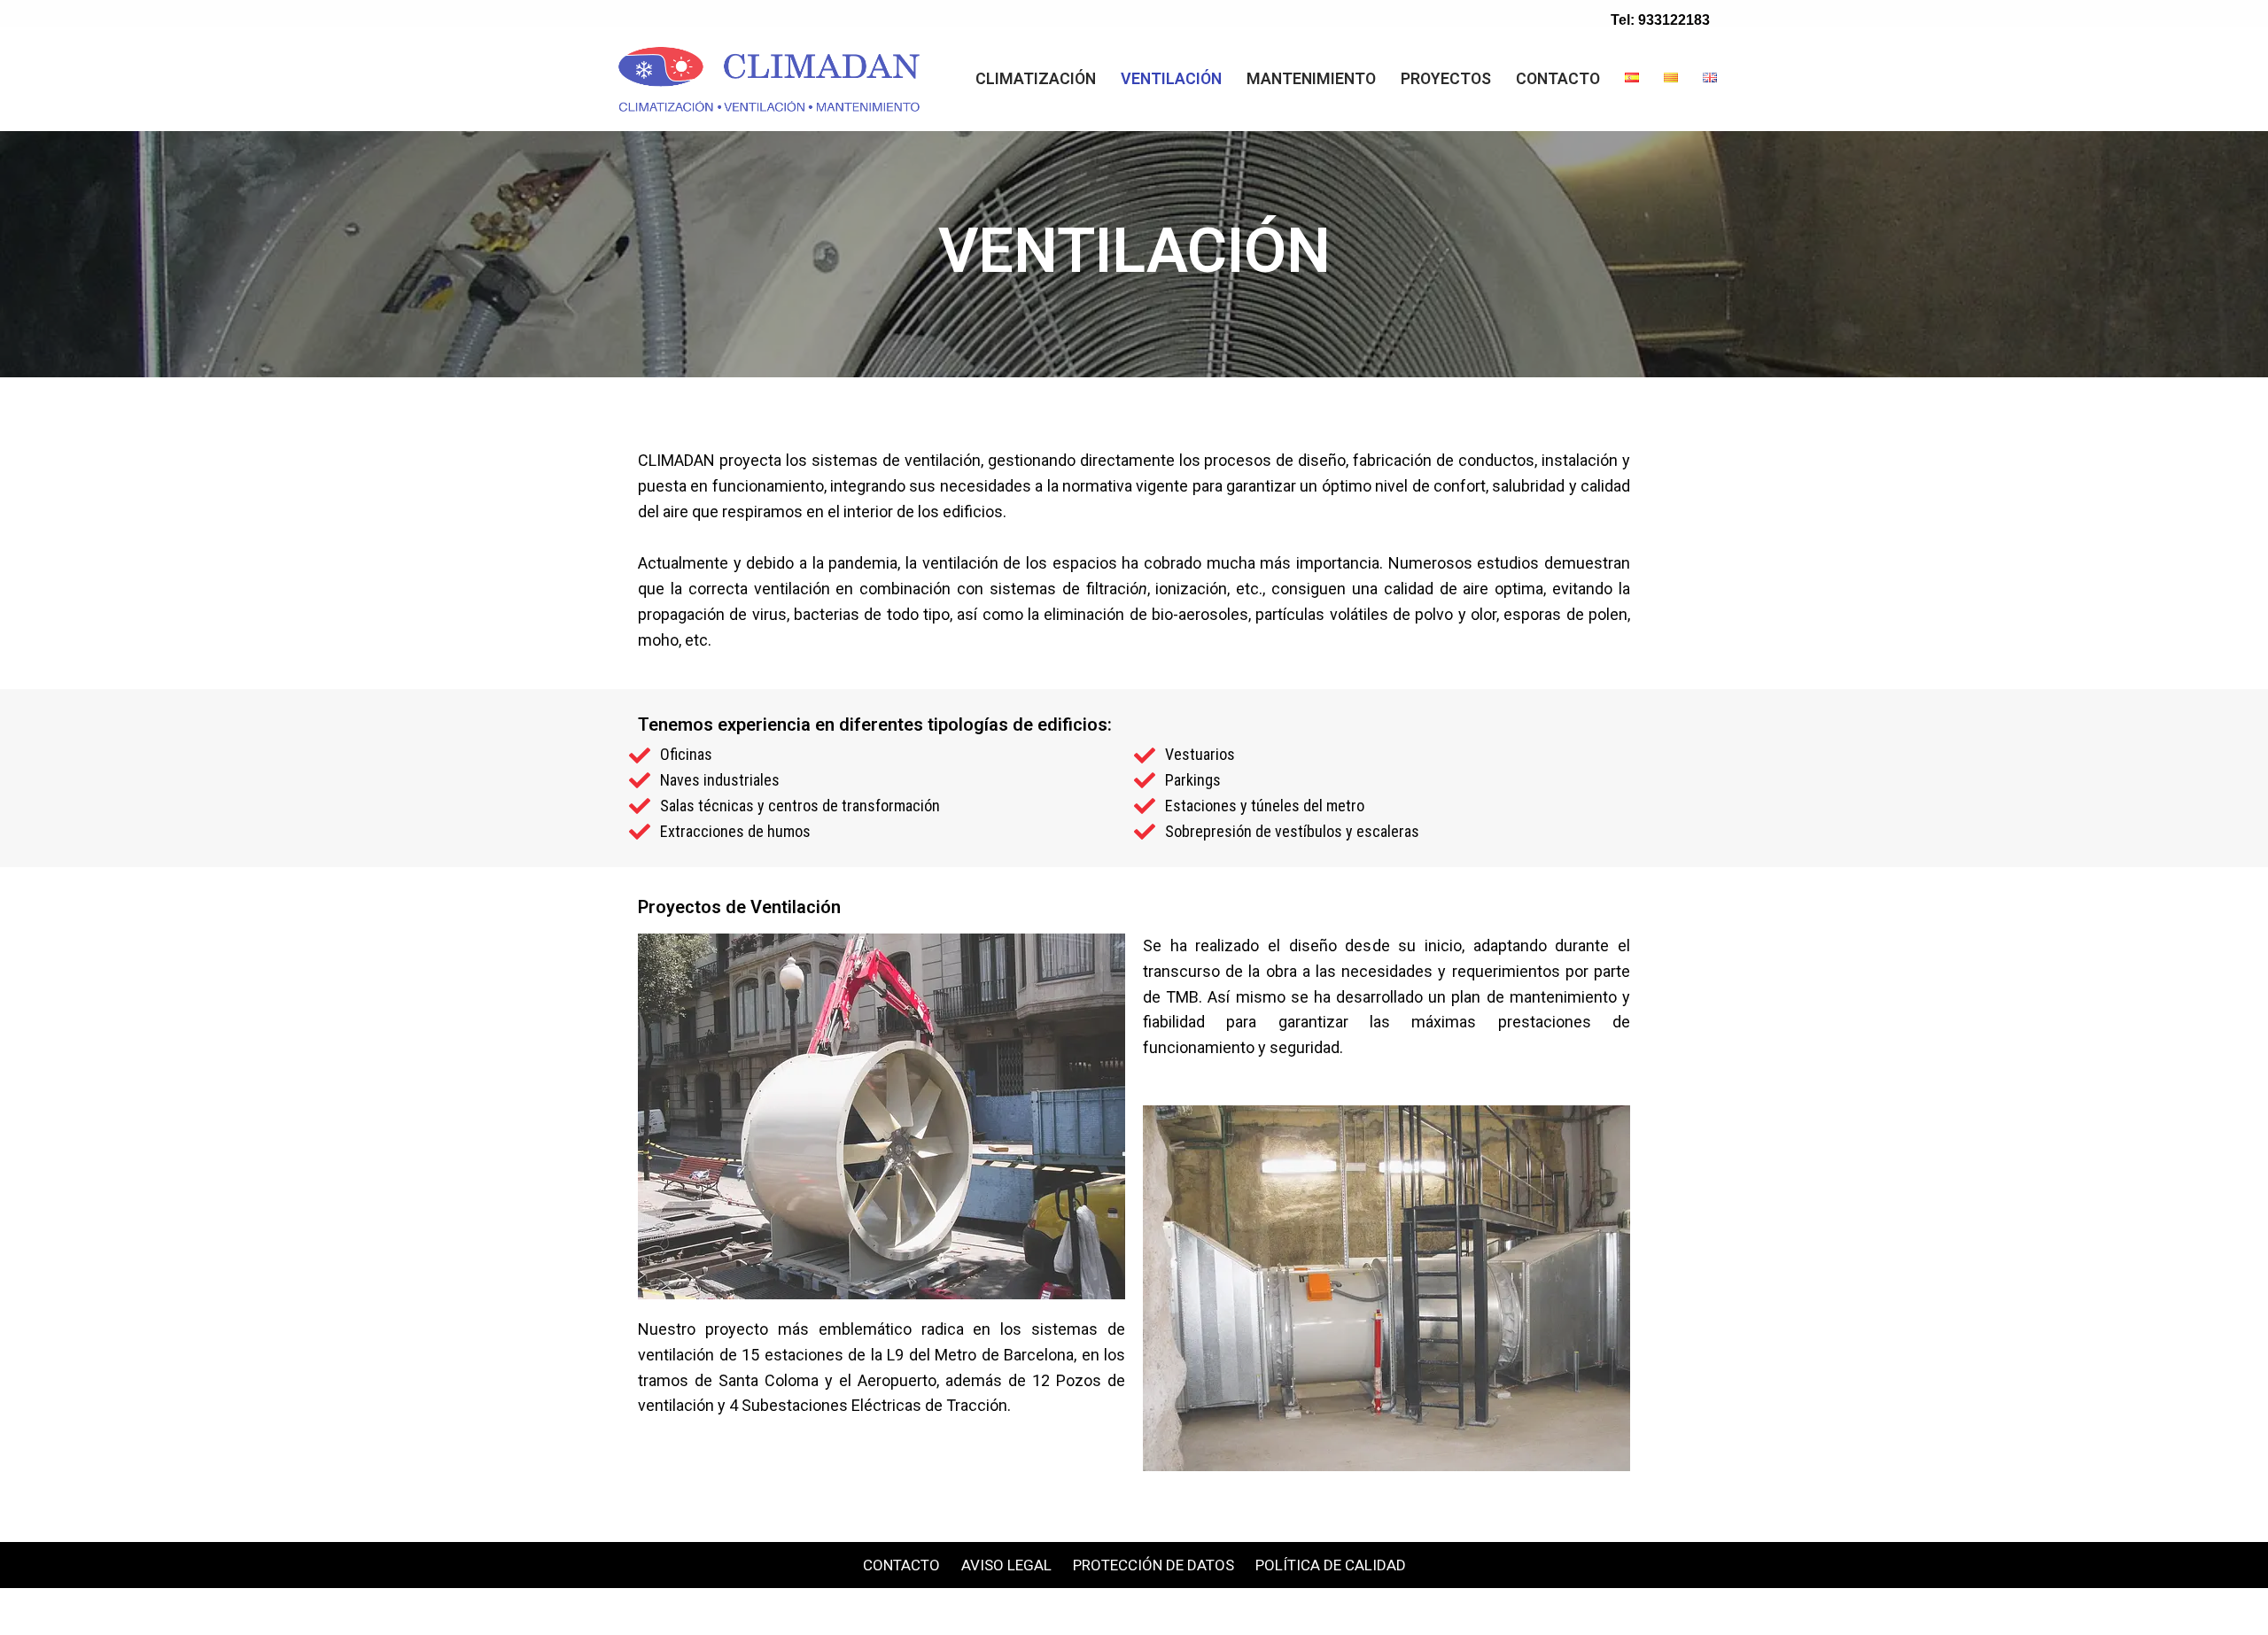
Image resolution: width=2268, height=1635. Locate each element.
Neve (565, 1611)
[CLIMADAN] (773, 79)
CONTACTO (1558, 78)
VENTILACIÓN (1171, 78)
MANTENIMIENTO (1311, 78)
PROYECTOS (1446, 78)
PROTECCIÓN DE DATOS (1153, 1565)
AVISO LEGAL (1006, 1565)
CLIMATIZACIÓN (1036, 78)
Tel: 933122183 (1660, 20)
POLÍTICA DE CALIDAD (1331, 1565)
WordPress (762, 1611)
